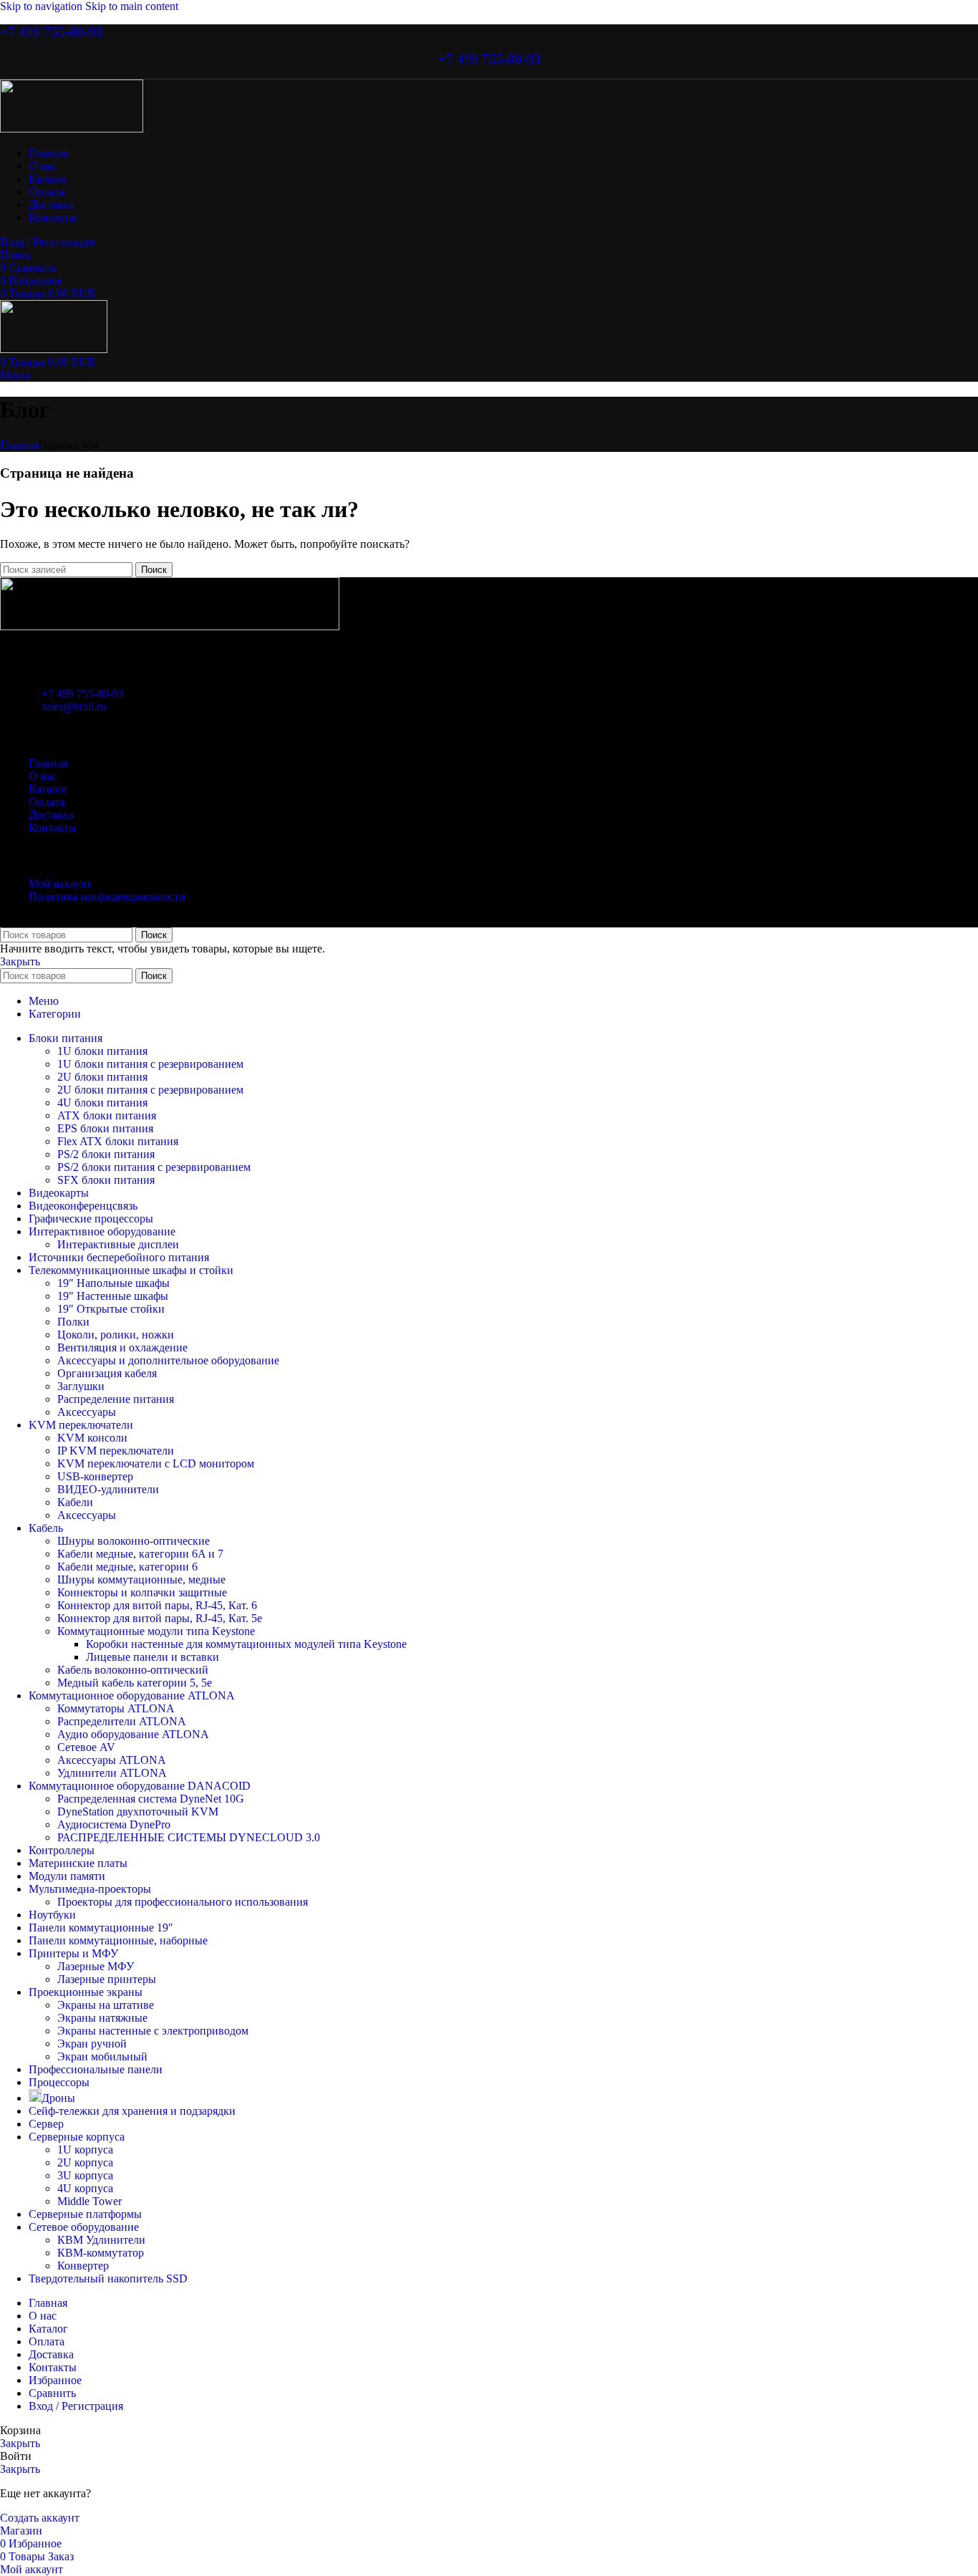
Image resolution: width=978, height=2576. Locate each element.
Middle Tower (89, 2201)
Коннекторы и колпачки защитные (142, 1592)
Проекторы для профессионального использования (183, 1902)
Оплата (47, 802)
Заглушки (81, 1386)
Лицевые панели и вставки (152, 1657)
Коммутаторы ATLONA (116, 1708)
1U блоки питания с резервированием (150, 1064)
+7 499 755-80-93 (51, 32)
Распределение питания (116, 1399)
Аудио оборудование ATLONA (133, 1734)
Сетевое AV (86, 1747)
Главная (19, 445)
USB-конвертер (95, 1476)
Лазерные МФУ (96, 1966)
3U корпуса (85, 2175)
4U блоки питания (102, 1103)
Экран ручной (92, 2044)
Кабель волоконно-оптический (133, 1670)
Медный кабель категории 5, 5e (135, 1683)
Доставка (51, 815)
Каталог (48, 789)
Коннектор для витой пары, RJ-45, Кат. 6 (157, 1605)
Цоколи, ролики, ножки (116, 1335)
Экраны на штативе (106, 2005)
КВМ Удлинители (101, 2240)
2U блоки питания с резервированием (150, 1090)
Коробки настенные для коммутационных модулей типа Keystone (246, 1644)
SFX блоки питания (106, 1180)
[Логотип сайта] (72, 129)
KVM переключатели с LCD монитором (156, 1463)
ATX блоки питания (107, 1115)
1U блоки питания (102, 1051)
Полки (73, 1322)
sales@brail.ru (74, 706)
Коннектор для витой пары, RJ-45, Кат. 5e (160, 1618)
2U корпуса (85, 2162)
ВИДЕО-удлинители (108, 1489)
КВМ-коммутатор (101, 2253)
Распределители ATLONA (122, 1721)
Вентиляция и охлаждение (122, 1347)
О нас (43, 776)
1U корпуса (85, 2150)
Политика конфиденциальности (107, 896)
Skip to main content (132, 6)
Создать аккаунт (40, 2518)
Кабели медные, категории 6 (127, 1567)
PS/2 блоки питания (106, 1154)
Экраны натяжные (102, 2018)
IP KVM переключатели (116, 1451)
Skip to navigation (43, 6)
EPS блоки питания (105, 1128)
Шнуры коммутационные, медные (141, 1579)
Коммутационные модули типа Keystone (156, 1631)
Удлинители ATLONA (112, 1773)
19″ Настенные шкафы (113, 1296)
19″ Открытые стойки (111, 1309)
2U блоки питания (102, 1077)
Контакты (53, 828)
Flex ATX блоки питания (118, 1141)
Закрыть (20, 961)
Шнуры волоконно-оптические (134, 1541)
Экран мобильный (102, 2056)
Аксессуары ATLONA (112, 1760)
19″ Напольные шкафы (113, 1283)
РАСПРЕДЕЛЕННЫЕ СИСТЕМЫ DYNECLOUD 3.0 (189, 1837)
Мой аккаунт (60, 883)
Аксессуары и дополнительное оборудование (168, 1360)
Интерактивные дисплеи (118, 1244)
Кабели (75, 1502)
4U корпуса (85, 2188)
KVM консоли (92, 1438)
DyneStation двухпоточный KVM (138, 1812)
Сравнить (52, 2393)
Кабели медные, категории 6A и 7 (140, 1554)
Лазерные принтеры (107, 1979)
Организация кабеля (107, 1373)
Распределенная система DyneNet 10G (151, 1799)
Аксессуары (87, 1412)
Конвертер (83, 2266)
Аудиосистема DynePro (114, 1824)
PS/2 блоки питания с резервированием (154, 1167)
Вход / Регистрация (76, 2406)
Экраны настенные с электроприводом (153, 2031)
